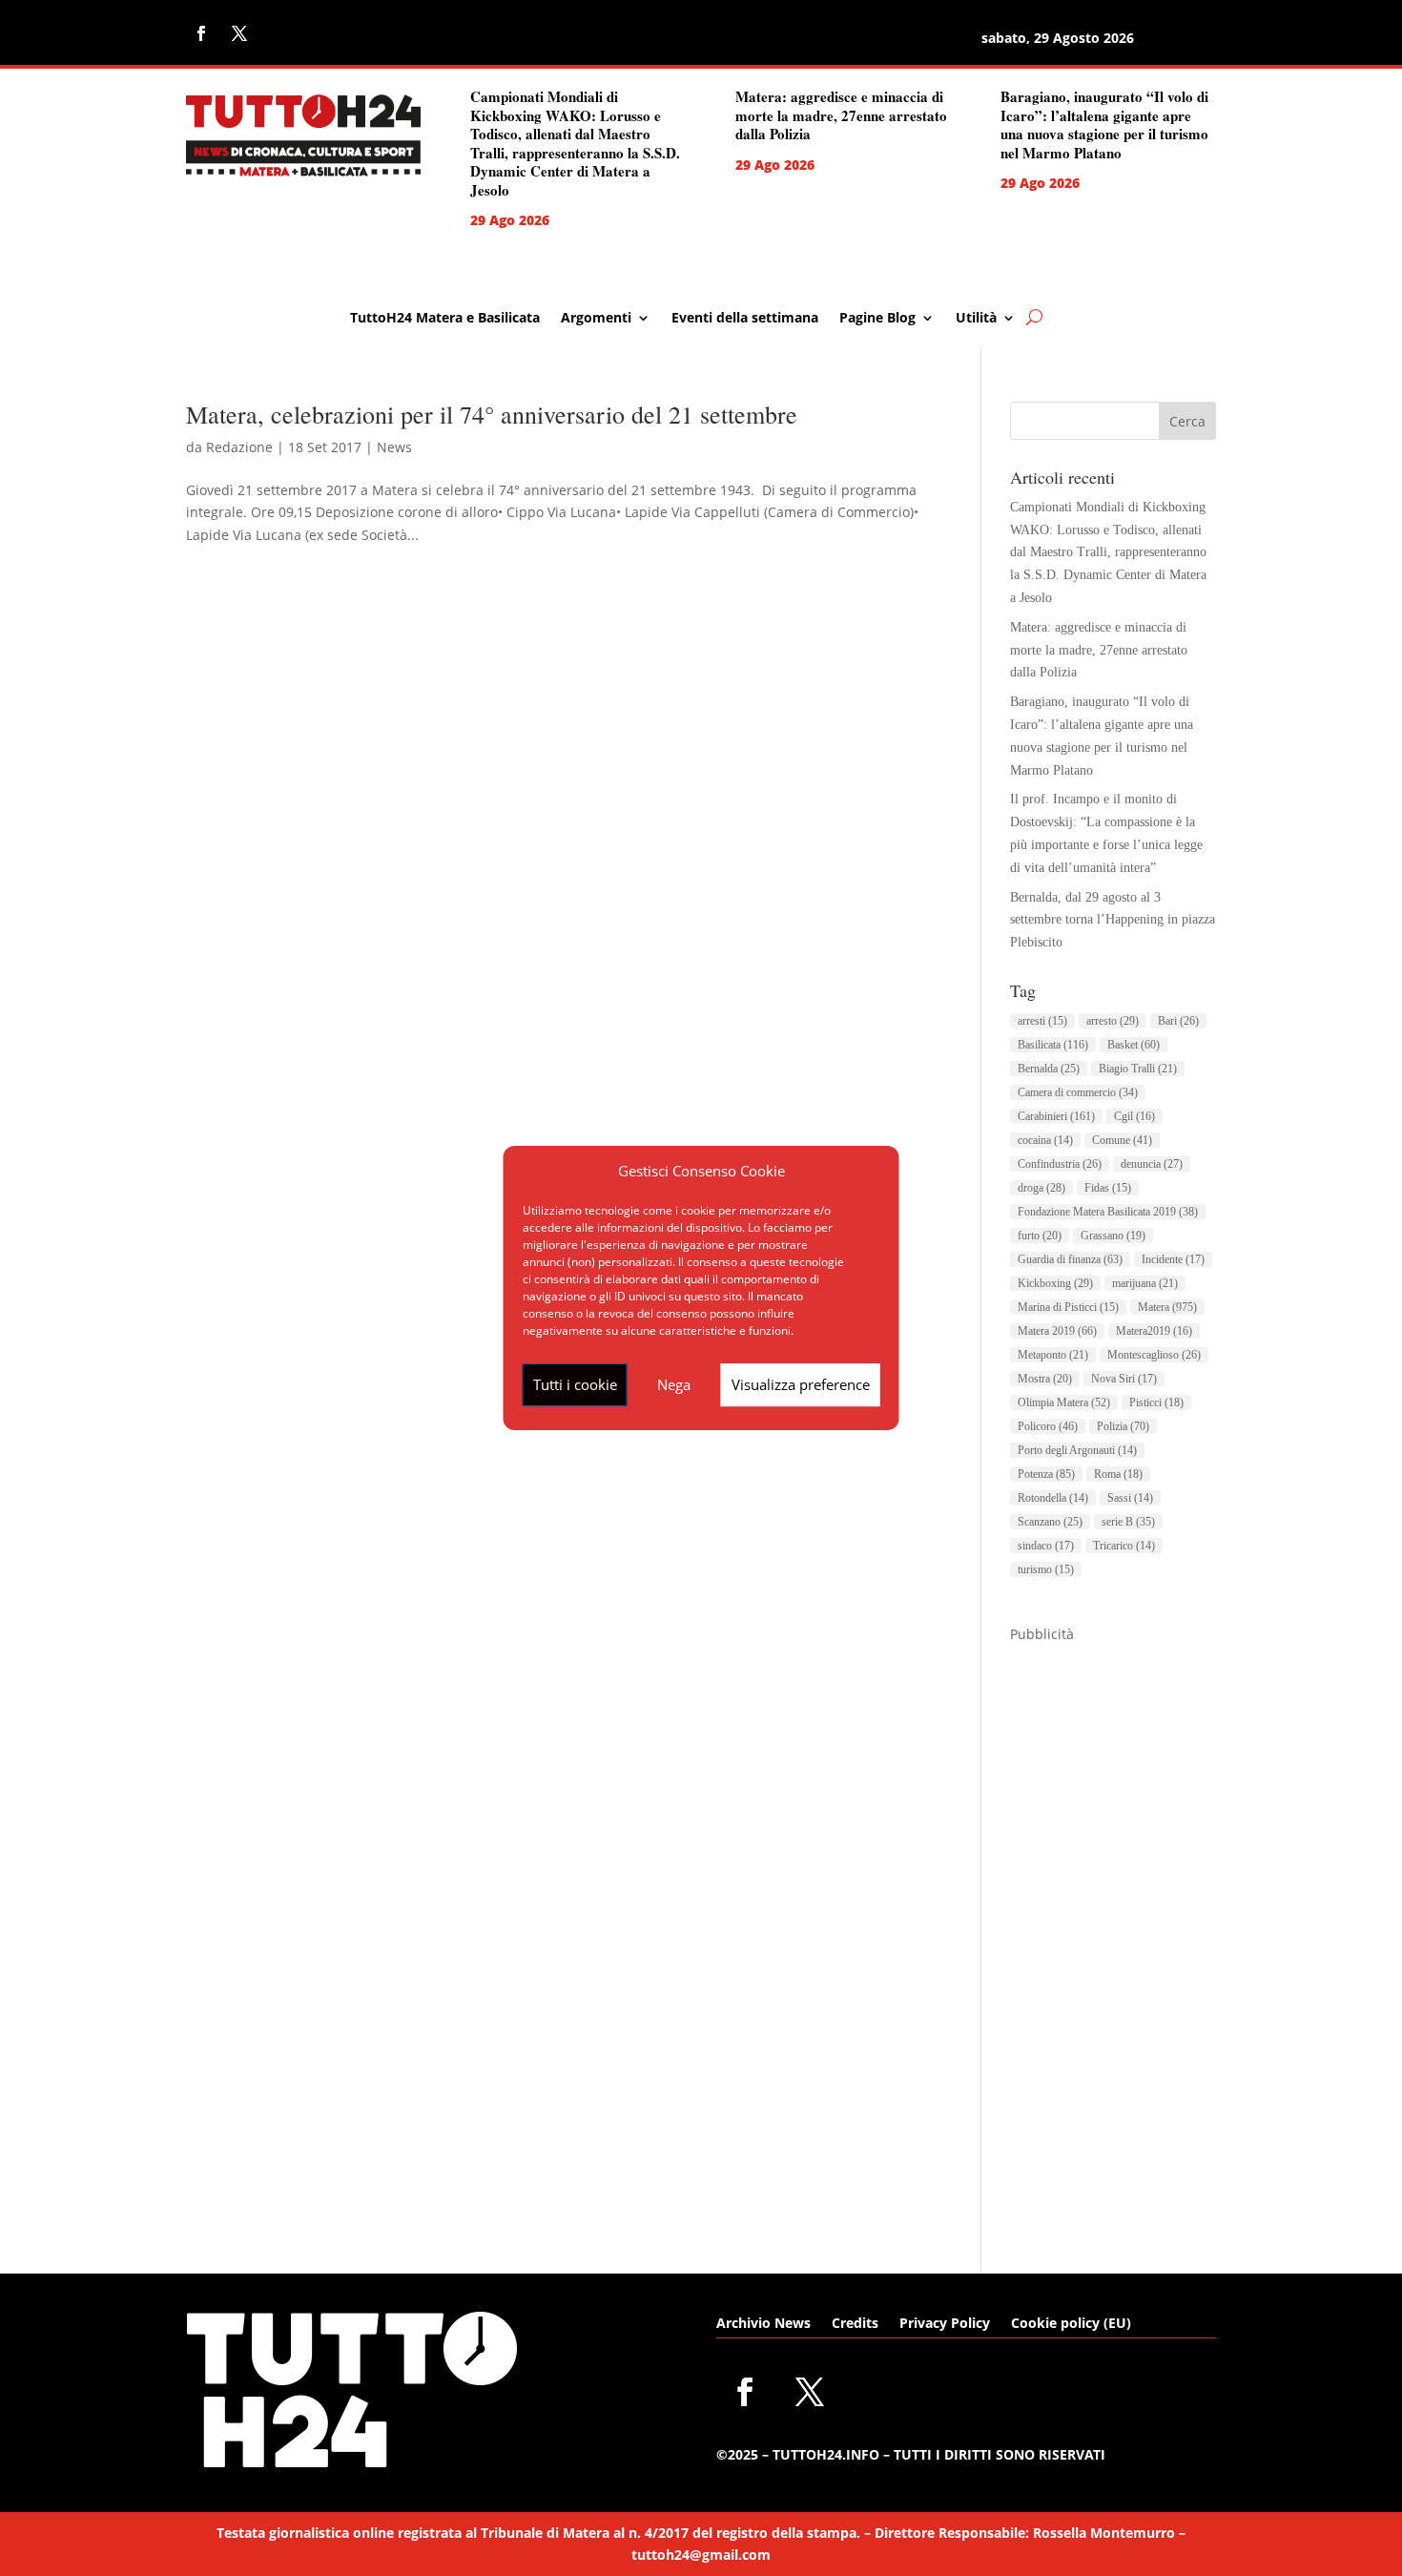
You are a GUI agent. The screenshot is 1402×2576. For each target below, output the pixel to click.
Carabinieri (1056, 1116)
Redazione (239, 447)
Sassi (1130, 1498)
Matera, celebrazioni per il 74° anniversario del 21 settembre (492, 414)
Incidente (1173, 1259)
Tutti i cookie (575, 1384)
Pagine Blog (877, 319)
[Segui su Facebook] (201, 33)
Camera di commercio (1078, 1092)
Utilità (976, 319)
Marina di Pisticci (1068, 1307)
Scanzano (1050, 1522)
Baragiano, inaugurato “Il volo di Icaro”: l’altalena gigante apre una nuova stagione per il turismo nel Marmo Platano (1104, 125)
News (394, 447)
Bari (1178, 1021)
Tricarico (1124, 1546)
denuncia (1152, 1164)
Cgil (1134, 1116)
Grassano (1113, 1236)
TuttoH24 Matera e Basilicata (445, 319)
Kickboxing (1055, 1283)
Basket (1134, 1045)
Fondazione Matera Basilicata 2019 (1108, 1212)
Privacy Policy (945, 2324)
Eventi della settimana (745, 319)
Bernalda (1049, 1069)
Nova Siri (1124, 1379)
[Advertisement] (1113, 1932)
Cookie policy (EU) (1071, 2324)
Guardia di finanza (1070, 1259)
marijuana (1145, 1283)
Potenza (1046, 1474)
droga (1041, 1188)
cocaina (1045, 1140)
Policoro (1048, 1426)
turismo (1046, 1569)
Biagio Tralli (1138, 1069)
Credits (855, 2324)
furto (1040, 1236)
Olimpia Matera (1064, 1402)
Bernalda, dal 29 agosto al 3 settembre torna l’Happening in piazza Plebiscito (1113, 920)
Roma (1118, 1474)
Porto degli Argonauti (1077, 1450)
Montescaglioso (1154, 1355)
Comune (1122, 1140)
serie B (1128, 1522)
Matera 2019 (1057, 1331)
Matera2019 (1154, 1331)
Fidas (1108, 1188)
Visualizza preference (801, 1384)
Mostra (1045, 1379)
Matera (1167, 1307)
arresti (1042, 1021)
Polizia (1123, 1426)
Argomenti (596, 319)
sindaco (1046, 1546)
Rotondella (1053, 1498)
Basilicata (1053, 1045)
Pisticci (1156, 1402)
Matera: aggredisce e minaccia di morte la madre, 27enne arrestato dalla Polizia (841, 115)
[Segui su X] (239, 33)
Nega (674, 1384)
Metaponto (1053, 1355)
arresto (1113, 1021)
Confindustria (1060, 1164)
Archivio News (763, 2324)
